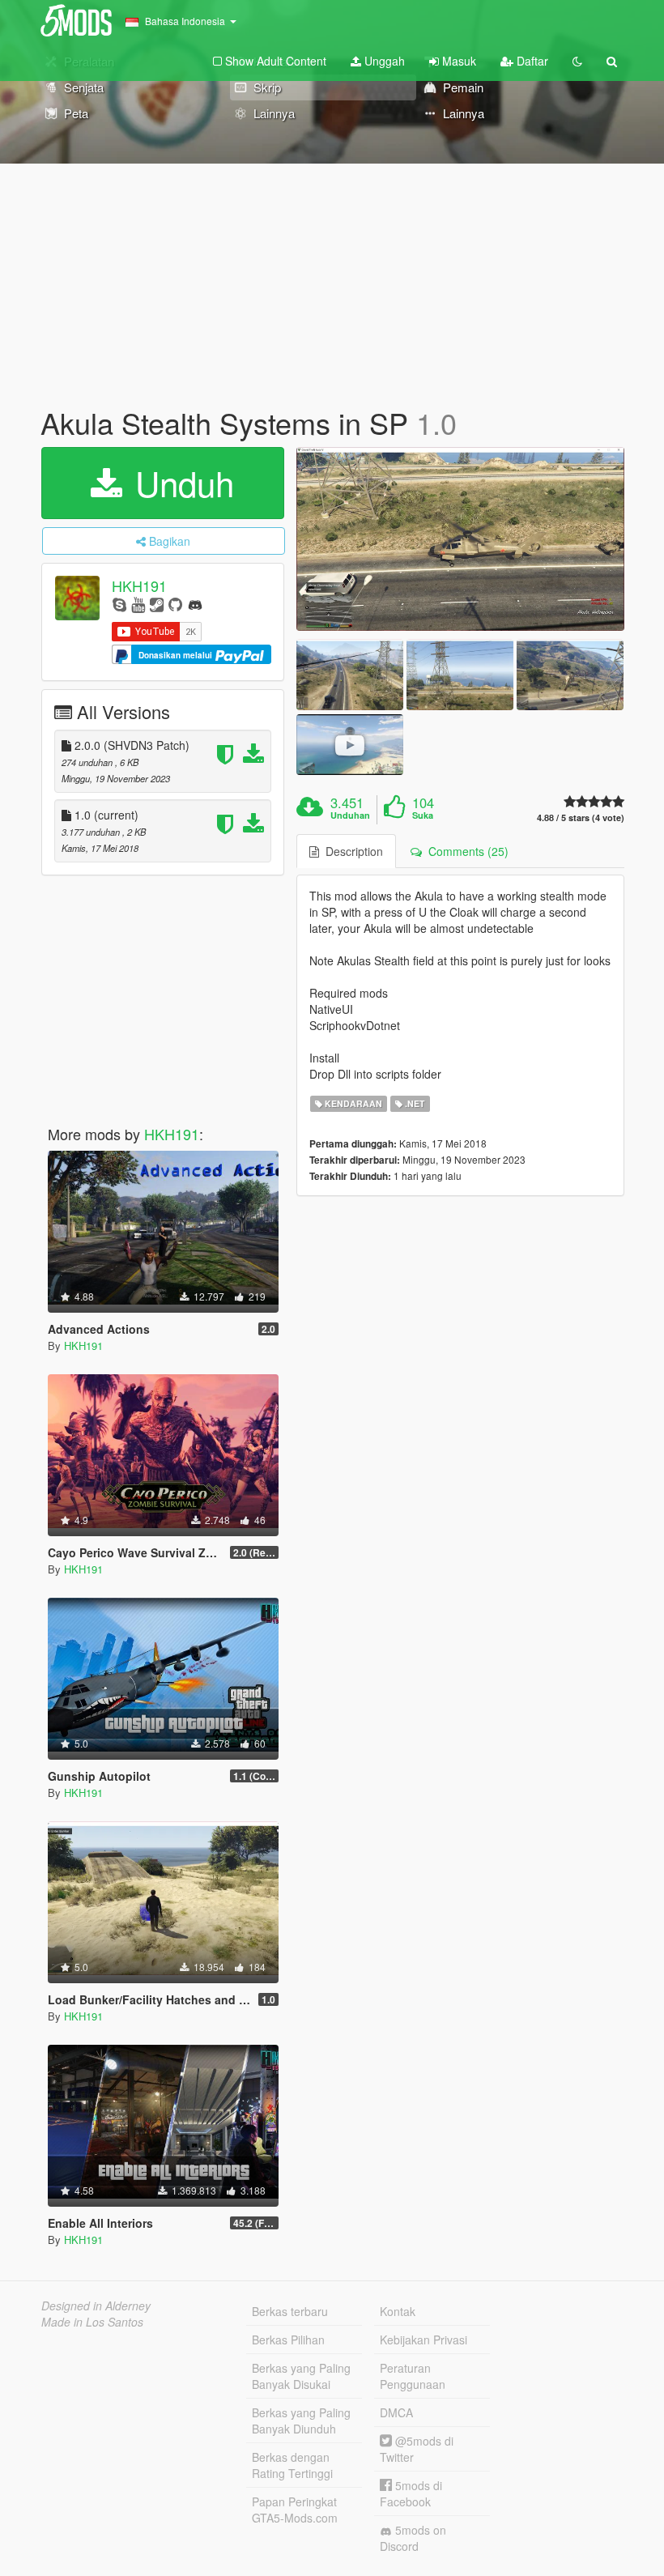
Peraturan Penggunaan (413, 2376)
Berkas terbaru (290, 2311)
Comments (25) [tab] (465, 851)
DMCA (396, 2412)
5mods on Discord (413, 2538)
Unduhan (350, 815)
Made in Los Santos (92, 2322)
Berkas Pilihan (288, 2340)
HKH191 (139, 585)
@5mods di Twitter (417, 2449)
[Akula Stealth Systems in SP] (460, 539)
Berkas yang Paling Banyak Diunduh (301, 2421)
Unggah (383, 61)
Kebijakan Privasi (424, 2340)
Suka (423, 815)
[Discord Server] (195, 604)
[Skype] (119, 604)
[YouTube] (138, 604)
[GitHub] (175, 604)
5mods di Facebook (411, 2493)
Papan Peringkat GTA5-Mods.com (295, 2510)
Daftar (531, 61)
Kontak (398, 2311)
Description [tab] (351, 851)
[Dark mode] (577, 61)
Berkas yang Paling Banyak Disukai (301, 2376)
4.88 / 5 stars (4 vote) (581, 818)
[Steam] (157, 604)
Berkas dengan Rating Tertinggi (292, 2465)
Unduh (180, 483)
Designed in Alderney (96, 2306)
